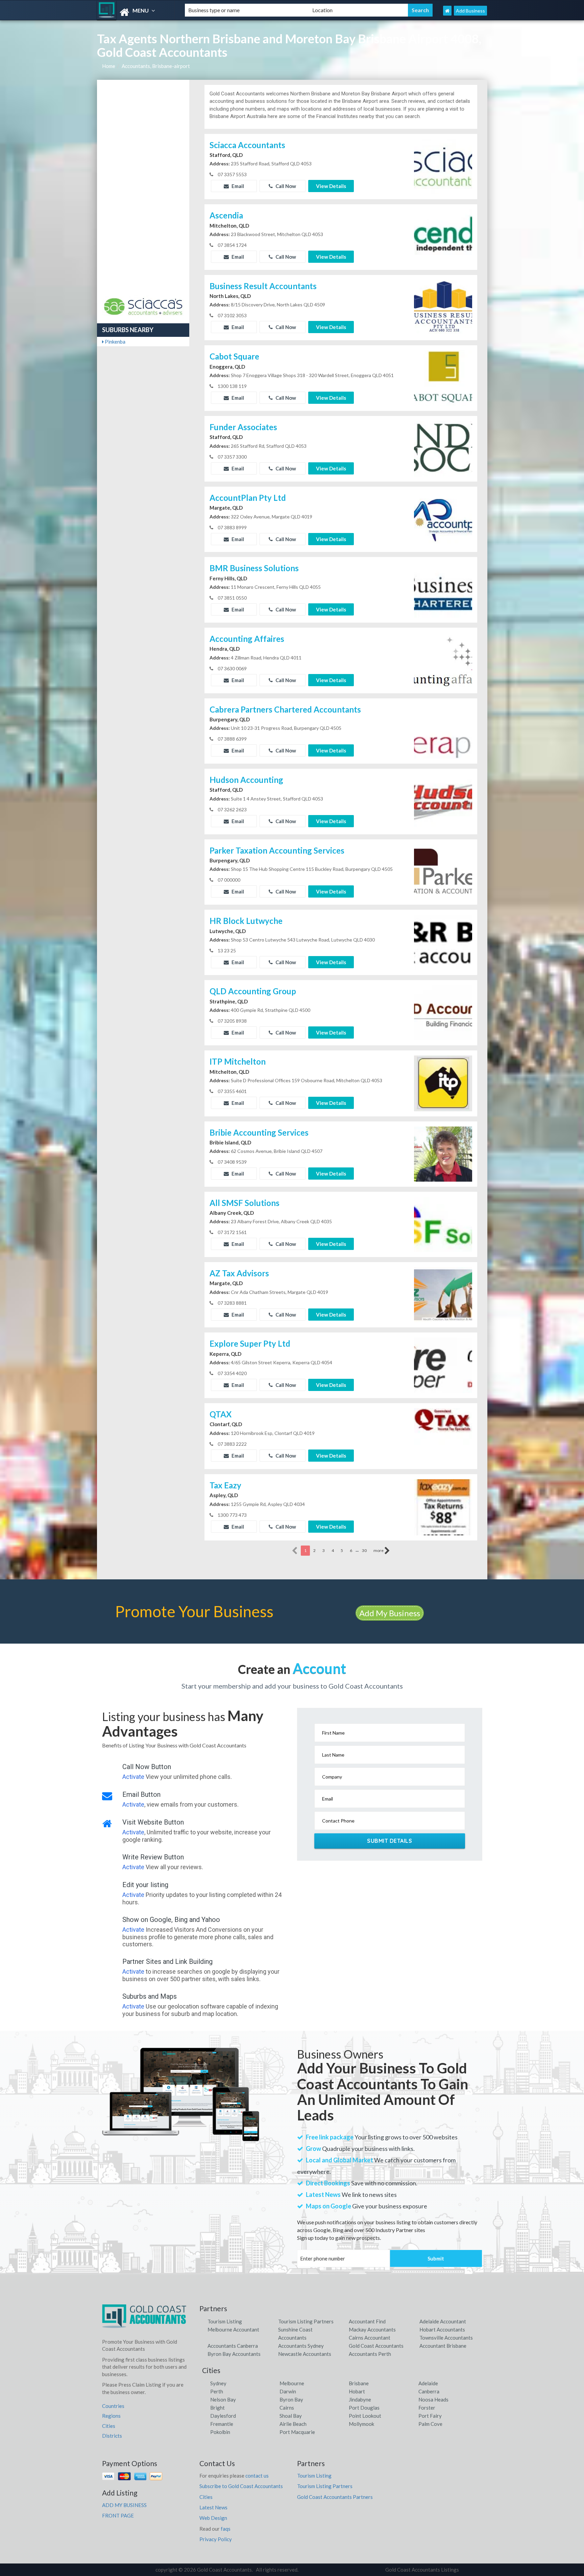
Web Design (213, 2518)
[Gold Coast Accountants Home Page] (447, 11)
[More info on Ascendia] (443, 236)
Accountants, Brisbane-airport (156, 66)
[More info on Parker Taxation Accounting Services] (443, 871)
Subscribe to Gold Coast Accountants (241, 2486)
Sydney (218, 2383)
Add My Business (390, 1613)
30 (364, 1550)
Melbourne (292, 2383)
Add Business (470, 11)
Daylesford (223, 2416)
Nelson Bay (223, 2399)
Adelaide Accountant (443, 2321)
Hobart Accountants (442, 2329)
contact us (257, 2476)
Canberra (429, 2391)
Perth (217, 2391)
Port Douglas (364, 2408)
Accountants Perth (370, 2354)
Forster (427, 2408)
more (379, 1550)
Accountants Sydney (301, 2346)
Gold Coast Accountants (376, 2346)
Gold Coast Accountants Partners (335, 2497)
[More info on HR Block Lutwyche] (443, 942)
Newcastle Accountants (305, 2354)
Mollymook (361, 2424)
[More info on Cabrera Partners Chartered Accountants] (443, 730)
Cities (109, 2426)
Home (109, 66)
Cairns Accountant (370, 2338)
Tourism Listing (225, 2321)
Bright (217, 2408)
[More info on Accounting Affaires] (443, 659)
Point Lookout (365, 2416)
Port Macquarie (297, 2432)
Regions (111, 2416)
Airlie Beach (293, 2424)
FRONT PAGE (118, 2515)
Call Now (285, 186)
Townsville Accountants (446, 2338)
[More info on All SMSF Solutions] (443, 1224)
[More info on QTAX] (443, 1435)
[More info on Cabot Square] (443, 377)
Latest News (213, 2507)
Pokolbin (220, 2432)
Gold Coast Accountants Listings (422, 2570)
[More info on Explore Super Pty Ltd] (443, 1365)
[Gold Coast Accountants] (135, 12)
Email (237, 186)
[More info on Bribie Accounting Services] (443, 1153)
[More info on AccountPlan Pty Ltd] (443, 518)
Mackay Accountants (372, 2329)
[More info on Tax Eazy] (443, 1507)
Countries (113, 2406)
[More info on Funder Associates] (443, 448)
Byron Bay (291, 2399)
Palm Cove (430, 2424)
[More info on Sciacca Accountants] (443, 166)
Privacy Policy (216, 2539)
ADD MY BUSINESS (124, 2505)
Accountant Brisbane (443, 2346)
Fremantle (222, 2424)
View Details (331, 186)
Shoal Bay (291, 2416)
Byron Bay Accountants (234, 2354)
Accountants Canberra (233, 2346)
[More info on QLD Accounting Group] (443, 1012)
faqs (226, 2529)
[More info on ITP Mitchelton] (443, 1083)
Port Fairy (430, 2416)
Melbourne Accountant (233, 2329)
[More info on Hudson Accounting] (443, 801)
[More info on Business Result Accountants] (443, 307)
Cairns (287, 2408)
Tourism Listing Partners (306, 2321)
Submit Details (390, 1841)
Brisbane (359, 2383)
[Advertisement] (143, 190)
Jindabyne (360, 2399)
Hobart (357, 2391)
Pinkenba (115, 342)
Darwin (288, 2391)
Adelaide (428, 2383)
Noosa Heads (433, 2399)
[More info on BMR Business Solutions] (443, 589)
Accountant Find (367, 2321)
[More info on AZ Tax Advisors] (443, 1294)
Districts (112, 2436)
